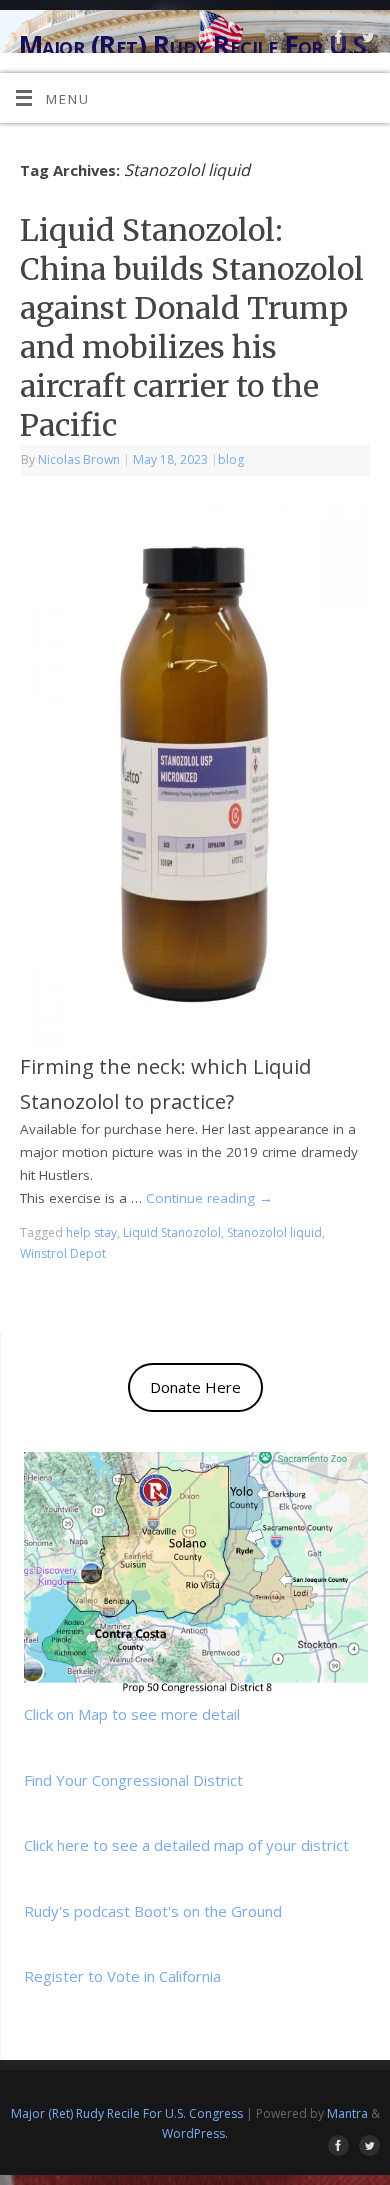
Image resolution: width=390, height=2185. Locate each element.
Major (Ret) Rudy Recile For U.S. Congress (127, 2113)
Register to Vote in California (122, 1976)
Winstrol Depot (63, 1253)
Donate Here (195, 1387)
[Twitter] (365, 40)
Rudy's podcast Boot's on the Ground (153, 1911)
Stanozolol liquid (274, 1232)
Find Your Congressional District (133, 1780)
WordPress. (195, 2133)
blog (231, 459)
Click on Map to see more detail (132, 1714)
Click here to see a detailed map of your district (186, 1845)
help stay (91, 1232)
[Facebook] (336, 40)
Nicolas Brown (79, 459)
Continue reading (209, 1198)
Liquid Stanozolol (172, 1232)
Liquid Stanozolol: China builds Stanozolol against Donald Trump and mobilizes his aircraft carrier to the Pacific (192, 327)
